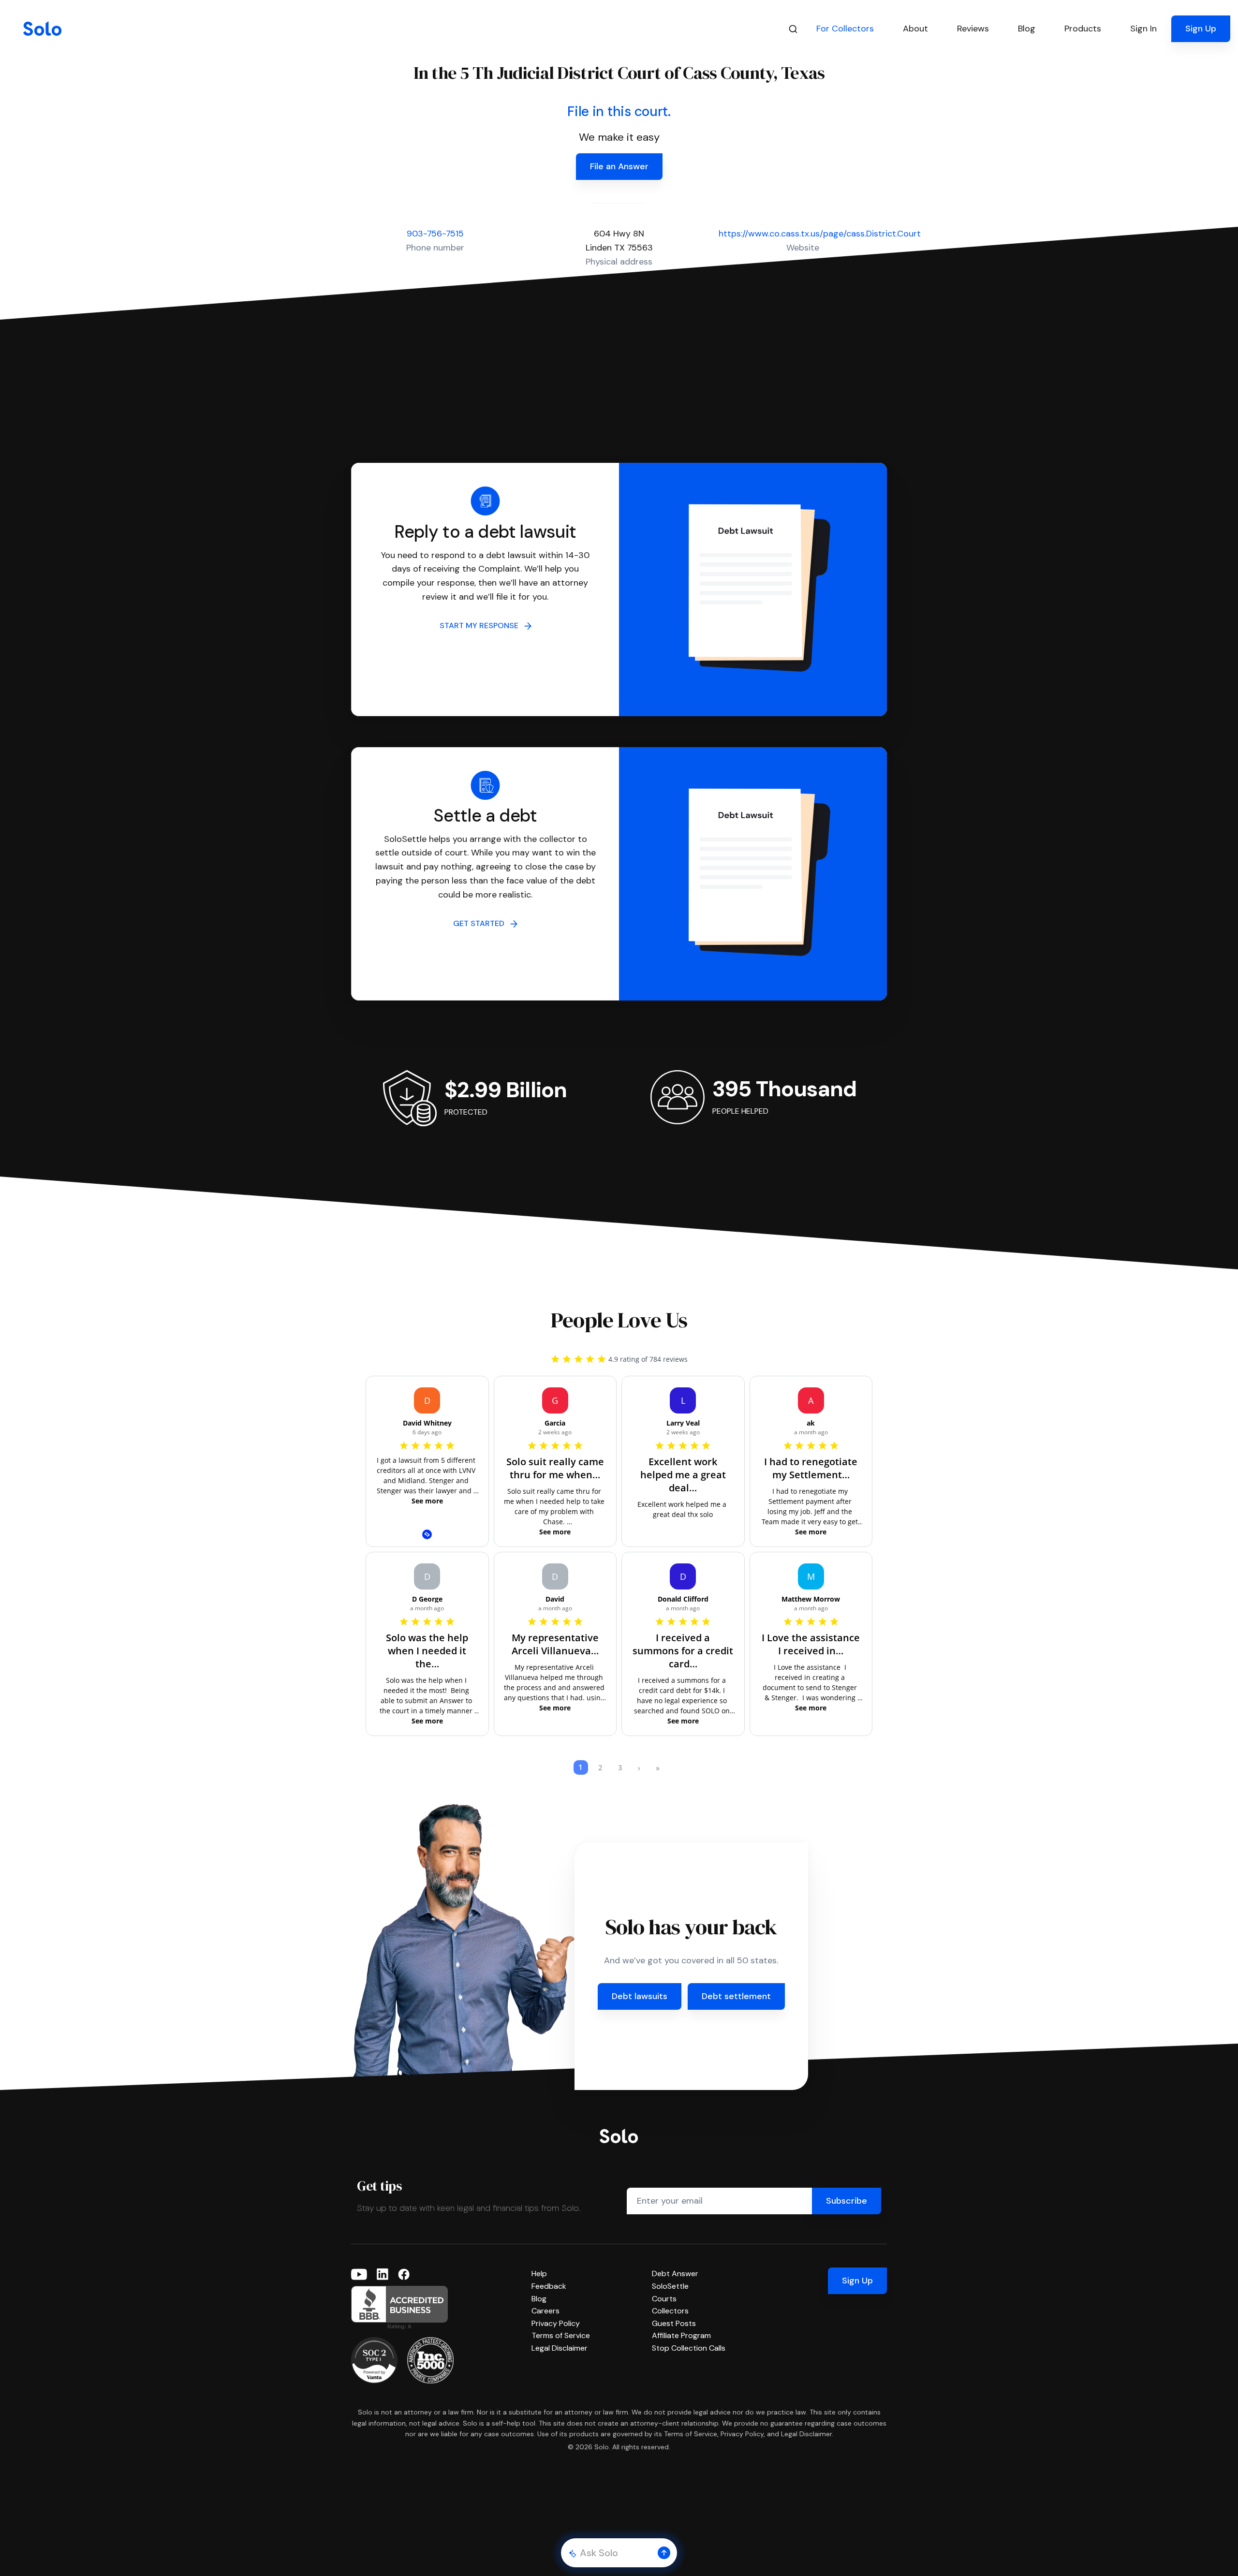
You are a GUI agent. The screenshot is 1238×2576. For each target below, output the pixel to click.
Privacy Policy (556, 2323)
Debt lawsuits (640, 1996)
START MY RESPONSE (482, 626)
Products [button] (1083, 29)
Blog (539, 2299)
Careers (545, 2311)
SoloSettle (670, 2286)
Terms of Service (561, 2335)
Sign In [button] (1143, 29)
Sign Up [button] (1201, 29)
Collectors (670, 2311)
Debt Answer (675, 2274)
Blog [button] (1027, 29)
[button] (664, 2553)
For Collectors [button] (845, 29)
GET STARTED (482, 923)
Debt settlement (736, 1996)
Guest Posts (674, 2323)
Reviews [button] (973, 29)
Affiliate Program (681, 2335)
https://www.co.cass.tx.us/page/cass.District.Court (820, 234)
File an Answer (619, 166)
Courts (664, 2299)
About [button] (915, 29)
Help (539, 2274)
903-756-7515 (435, 234)
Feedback (549, 2286)
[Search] (793, 29)
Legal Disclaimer (560, 2348)
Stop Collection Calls (689, 2348)
